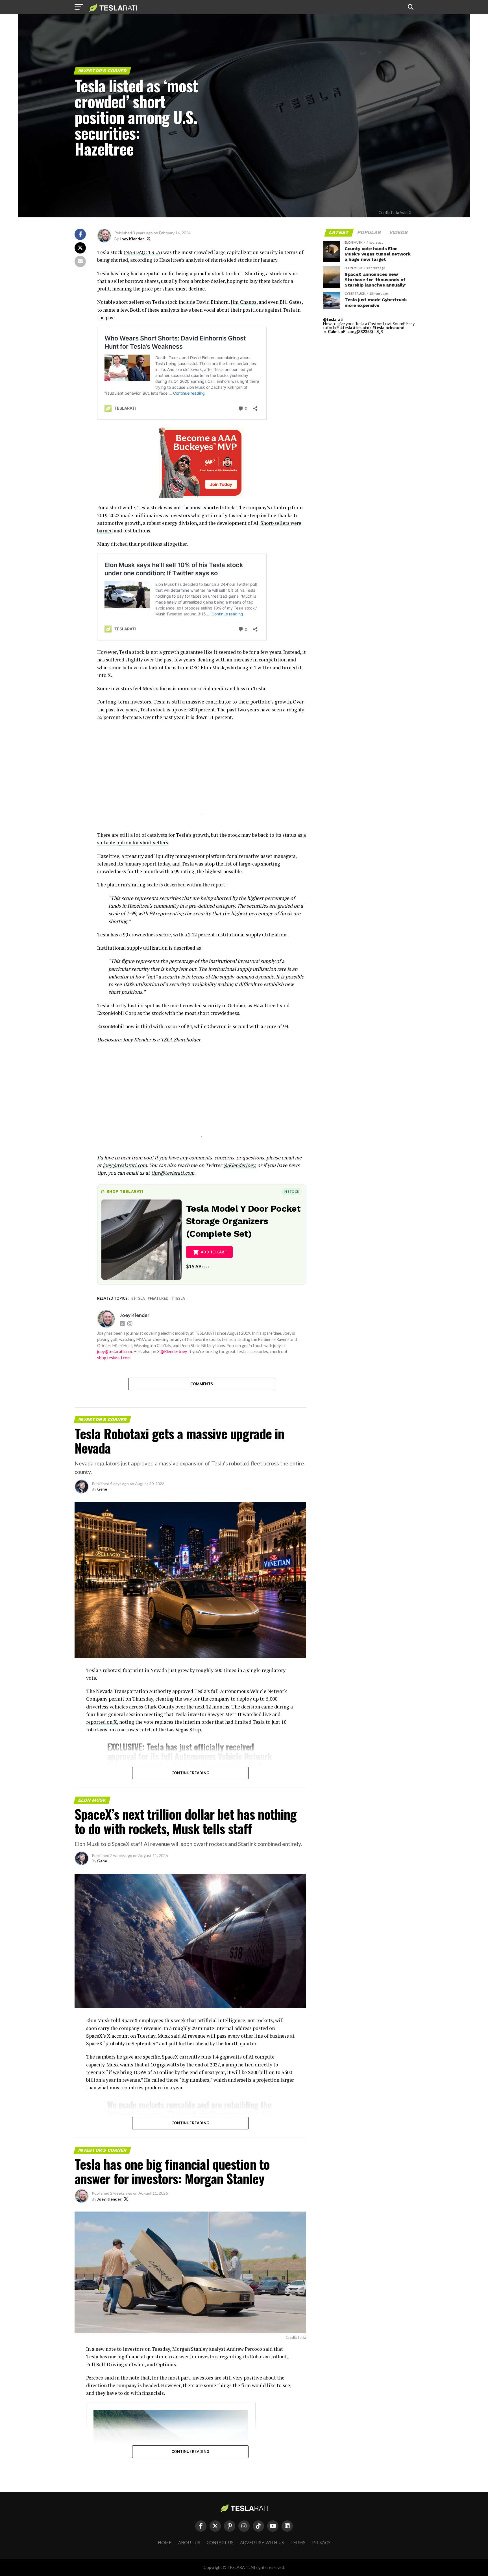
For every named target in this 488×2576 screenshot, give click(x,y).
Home (165, 2543)
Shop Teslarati (125, 1191)
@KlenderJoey (239, 1165)
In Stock (291, 1191)
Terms (298, 2543)
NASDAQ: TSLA (143, 252)
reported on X (102, 1722)
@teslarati (333, 319)
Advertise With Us (262, 2543)
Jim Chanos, (244, 302)
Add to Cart (214, 1252)
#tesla (346, 328)
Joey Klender (132, 239)
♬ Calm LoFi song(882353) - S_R (353, 332)
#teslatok (362, 328)
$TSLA (139, 1298)
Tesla (179, 1298)
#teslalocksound (388, 328)
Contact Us (220, 2543)
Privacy (321, 2543)
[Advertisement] (202, 775)
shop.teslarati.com (114, 1358)
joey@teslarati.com (125, 1165)
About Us (189, 2543)
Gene (102, 1489)
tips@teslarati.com (173, 1173)
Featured (159, 1298)
